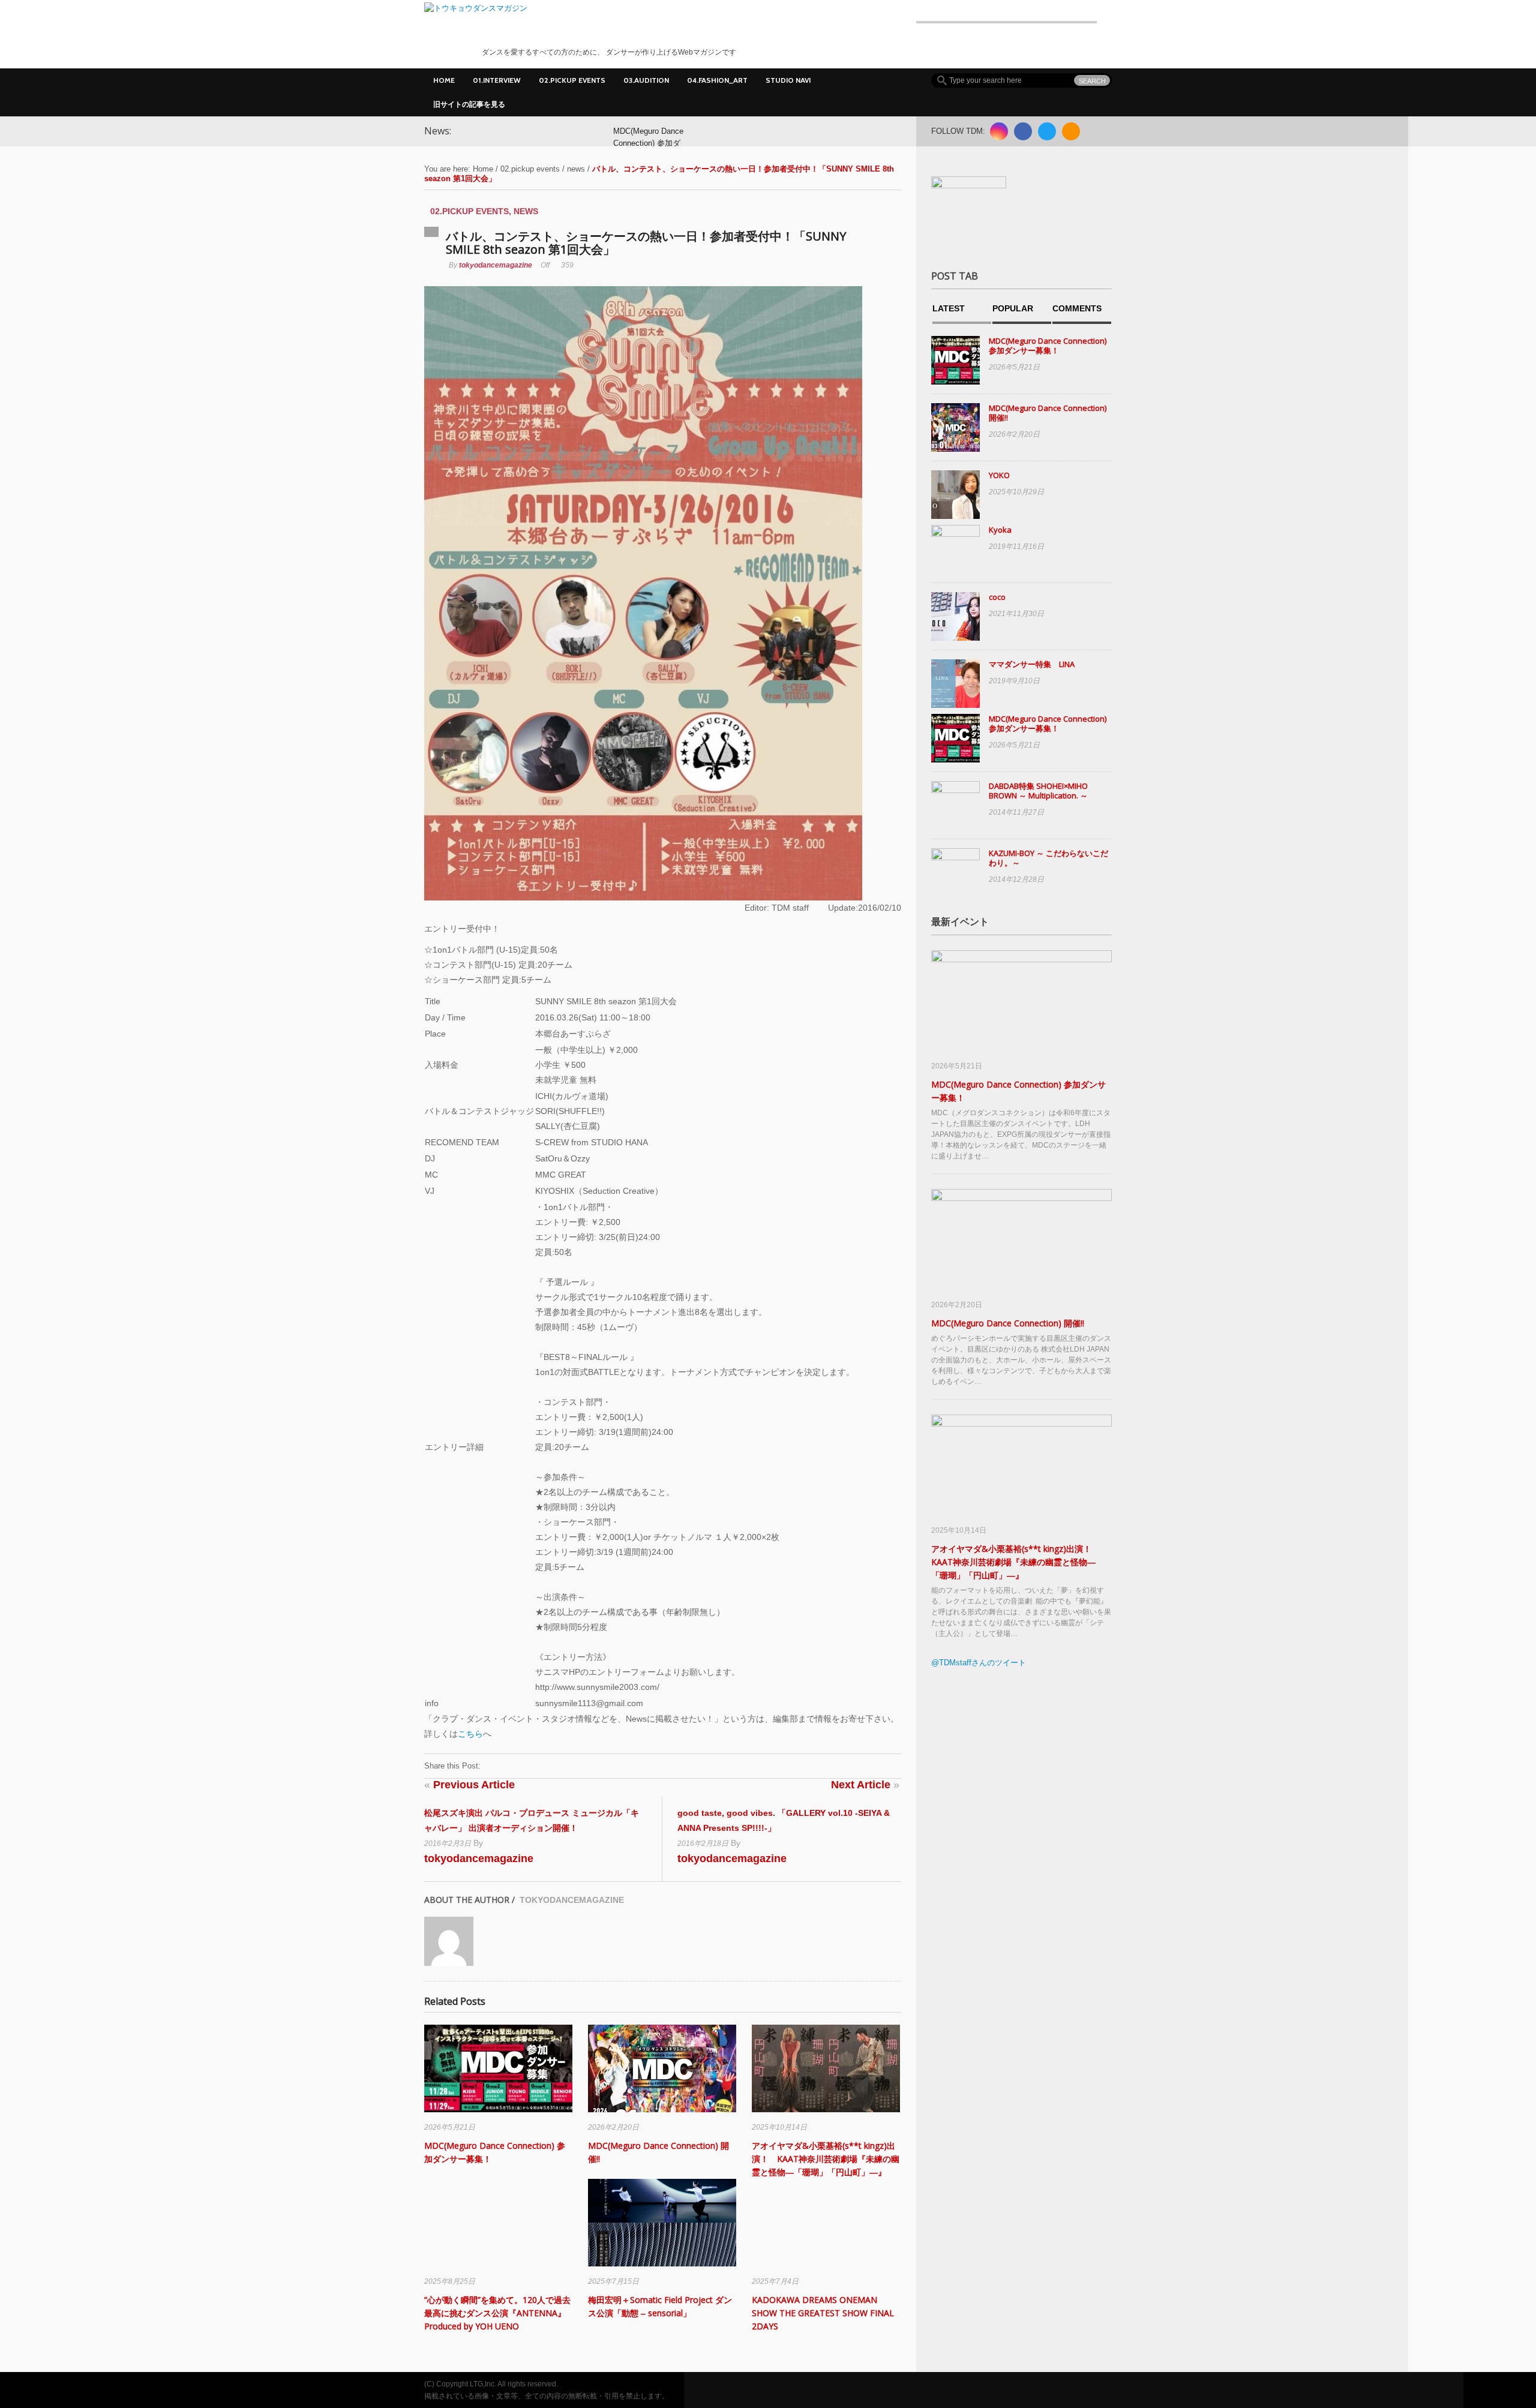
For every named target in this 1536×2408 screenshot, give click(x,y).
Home (444, 80)
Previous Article (469, 1785)
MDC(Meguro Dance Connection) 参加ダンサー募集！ (648, 143)
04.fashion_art (717, 80)
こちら (470, 1734)
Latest (949, 309)
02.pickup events (572, 80)
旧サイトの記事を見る (469, 104)
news (576, 169)
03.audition (646, 80)
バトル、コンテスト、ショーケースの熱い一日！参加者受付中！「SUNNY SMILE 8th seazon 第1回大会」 (646, 243)
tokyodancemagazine (496, 265)
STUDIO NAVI (788, 80)
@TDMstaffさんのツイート (979, 1663)
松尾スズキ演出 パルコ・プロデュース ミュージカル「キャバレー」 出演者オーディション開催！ (532, 1820)
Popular (1013, 309)
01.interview (497, 80)
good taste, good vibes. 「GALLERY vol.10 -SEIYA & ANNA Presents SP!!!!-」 (784, 1820)
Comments (1077, 309)
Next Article (865, 1785)
